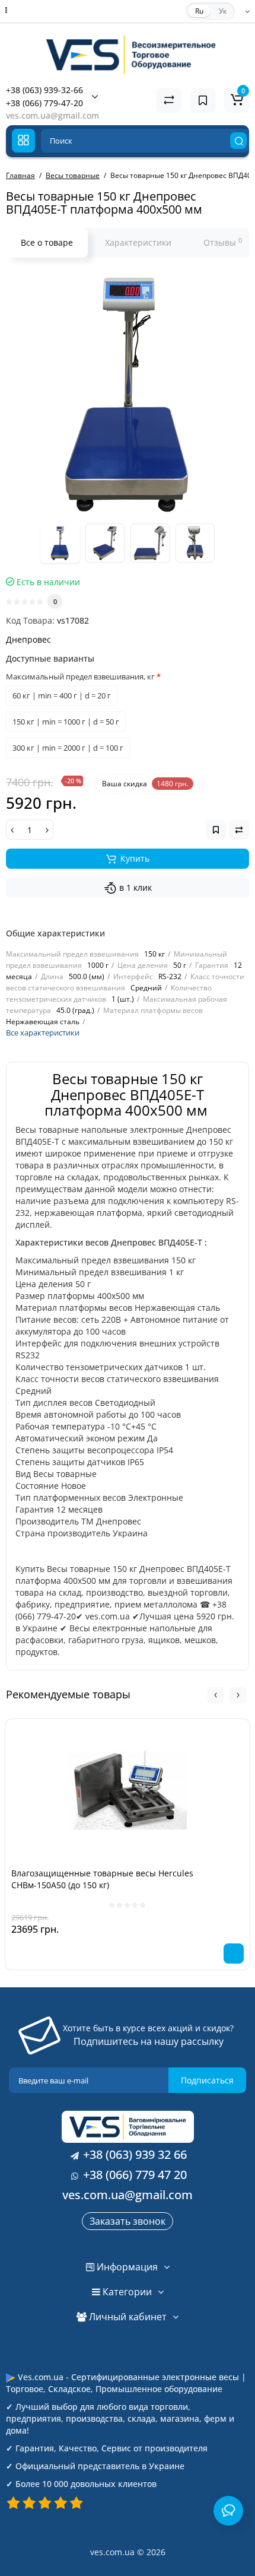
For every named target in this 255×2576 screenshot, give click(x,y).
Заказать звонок (128, 2221)
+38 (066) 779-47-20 (44, 103)
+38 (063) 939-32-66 (44, 90)
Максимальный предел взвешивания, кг (80, 676)
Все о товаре (47, 242)
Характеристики (138, 242)
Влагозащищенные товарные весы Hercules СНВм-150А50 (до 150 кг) (102, 1879)
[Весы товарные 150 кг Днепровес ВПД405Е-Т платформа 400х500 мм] (128, 394)
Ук (223, 11)
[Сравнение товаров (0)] (169, 100)
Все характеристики (43, 1033)
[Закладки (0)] (203, 100)
